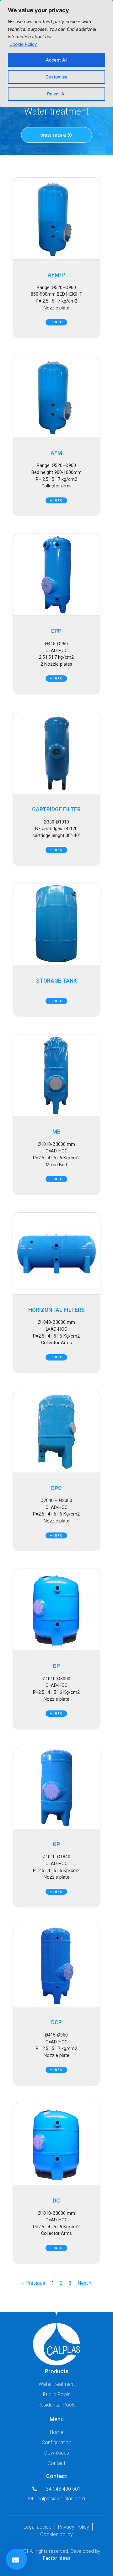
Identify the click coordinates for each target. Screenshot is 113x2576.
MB (56, 1132)
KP (56, 1844)
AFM (56, 453)
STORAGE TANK (56, 981)
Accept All (56, 60)
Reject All (57, 94)
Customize (56, 77)
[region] (56, 54)
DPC (56, 1488)
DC (56, 2201)
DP (56, 1666)
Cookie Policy (23, 44)
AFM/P (56, 275)
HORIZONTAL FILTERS (56, 1310)
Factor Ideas (56, 2558)
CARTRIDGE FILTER (56, 809)
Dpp (56, 631)
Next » (85, 2283)
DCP (56, 2022)
